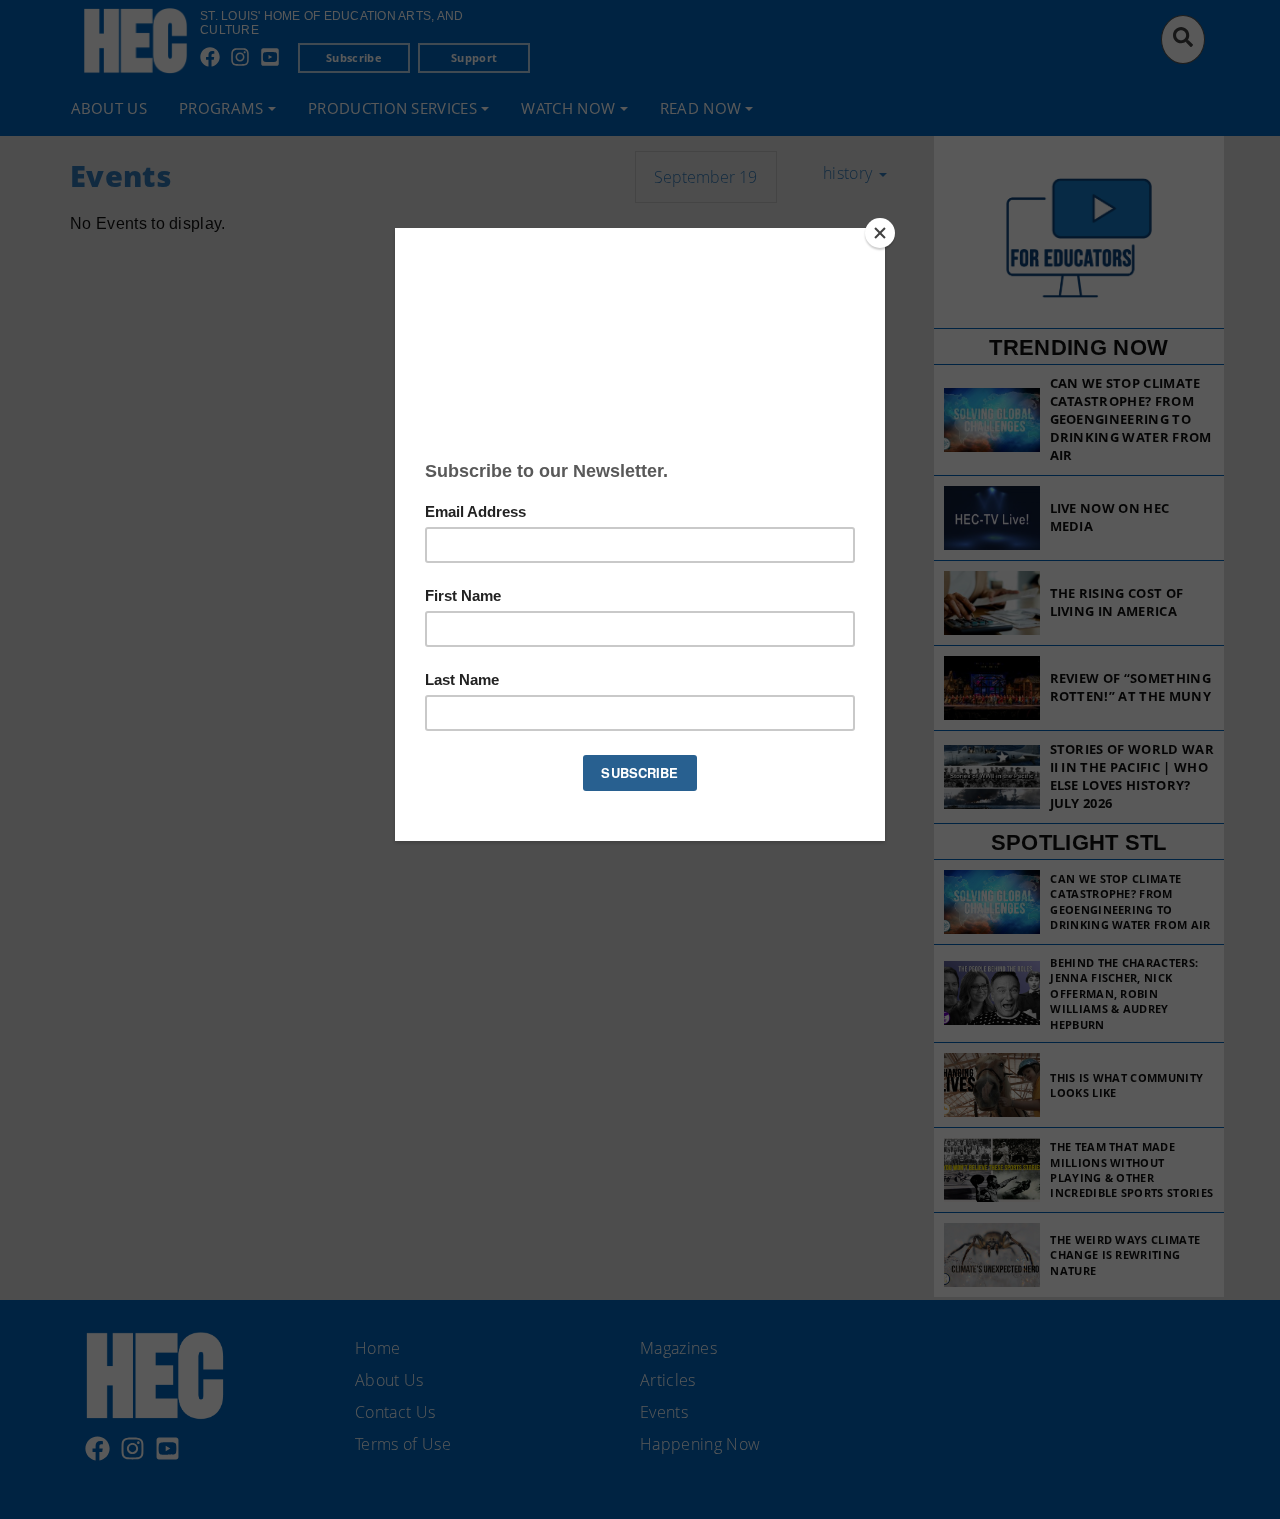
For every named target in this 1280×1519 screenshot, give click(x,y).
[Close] (880, 233)
